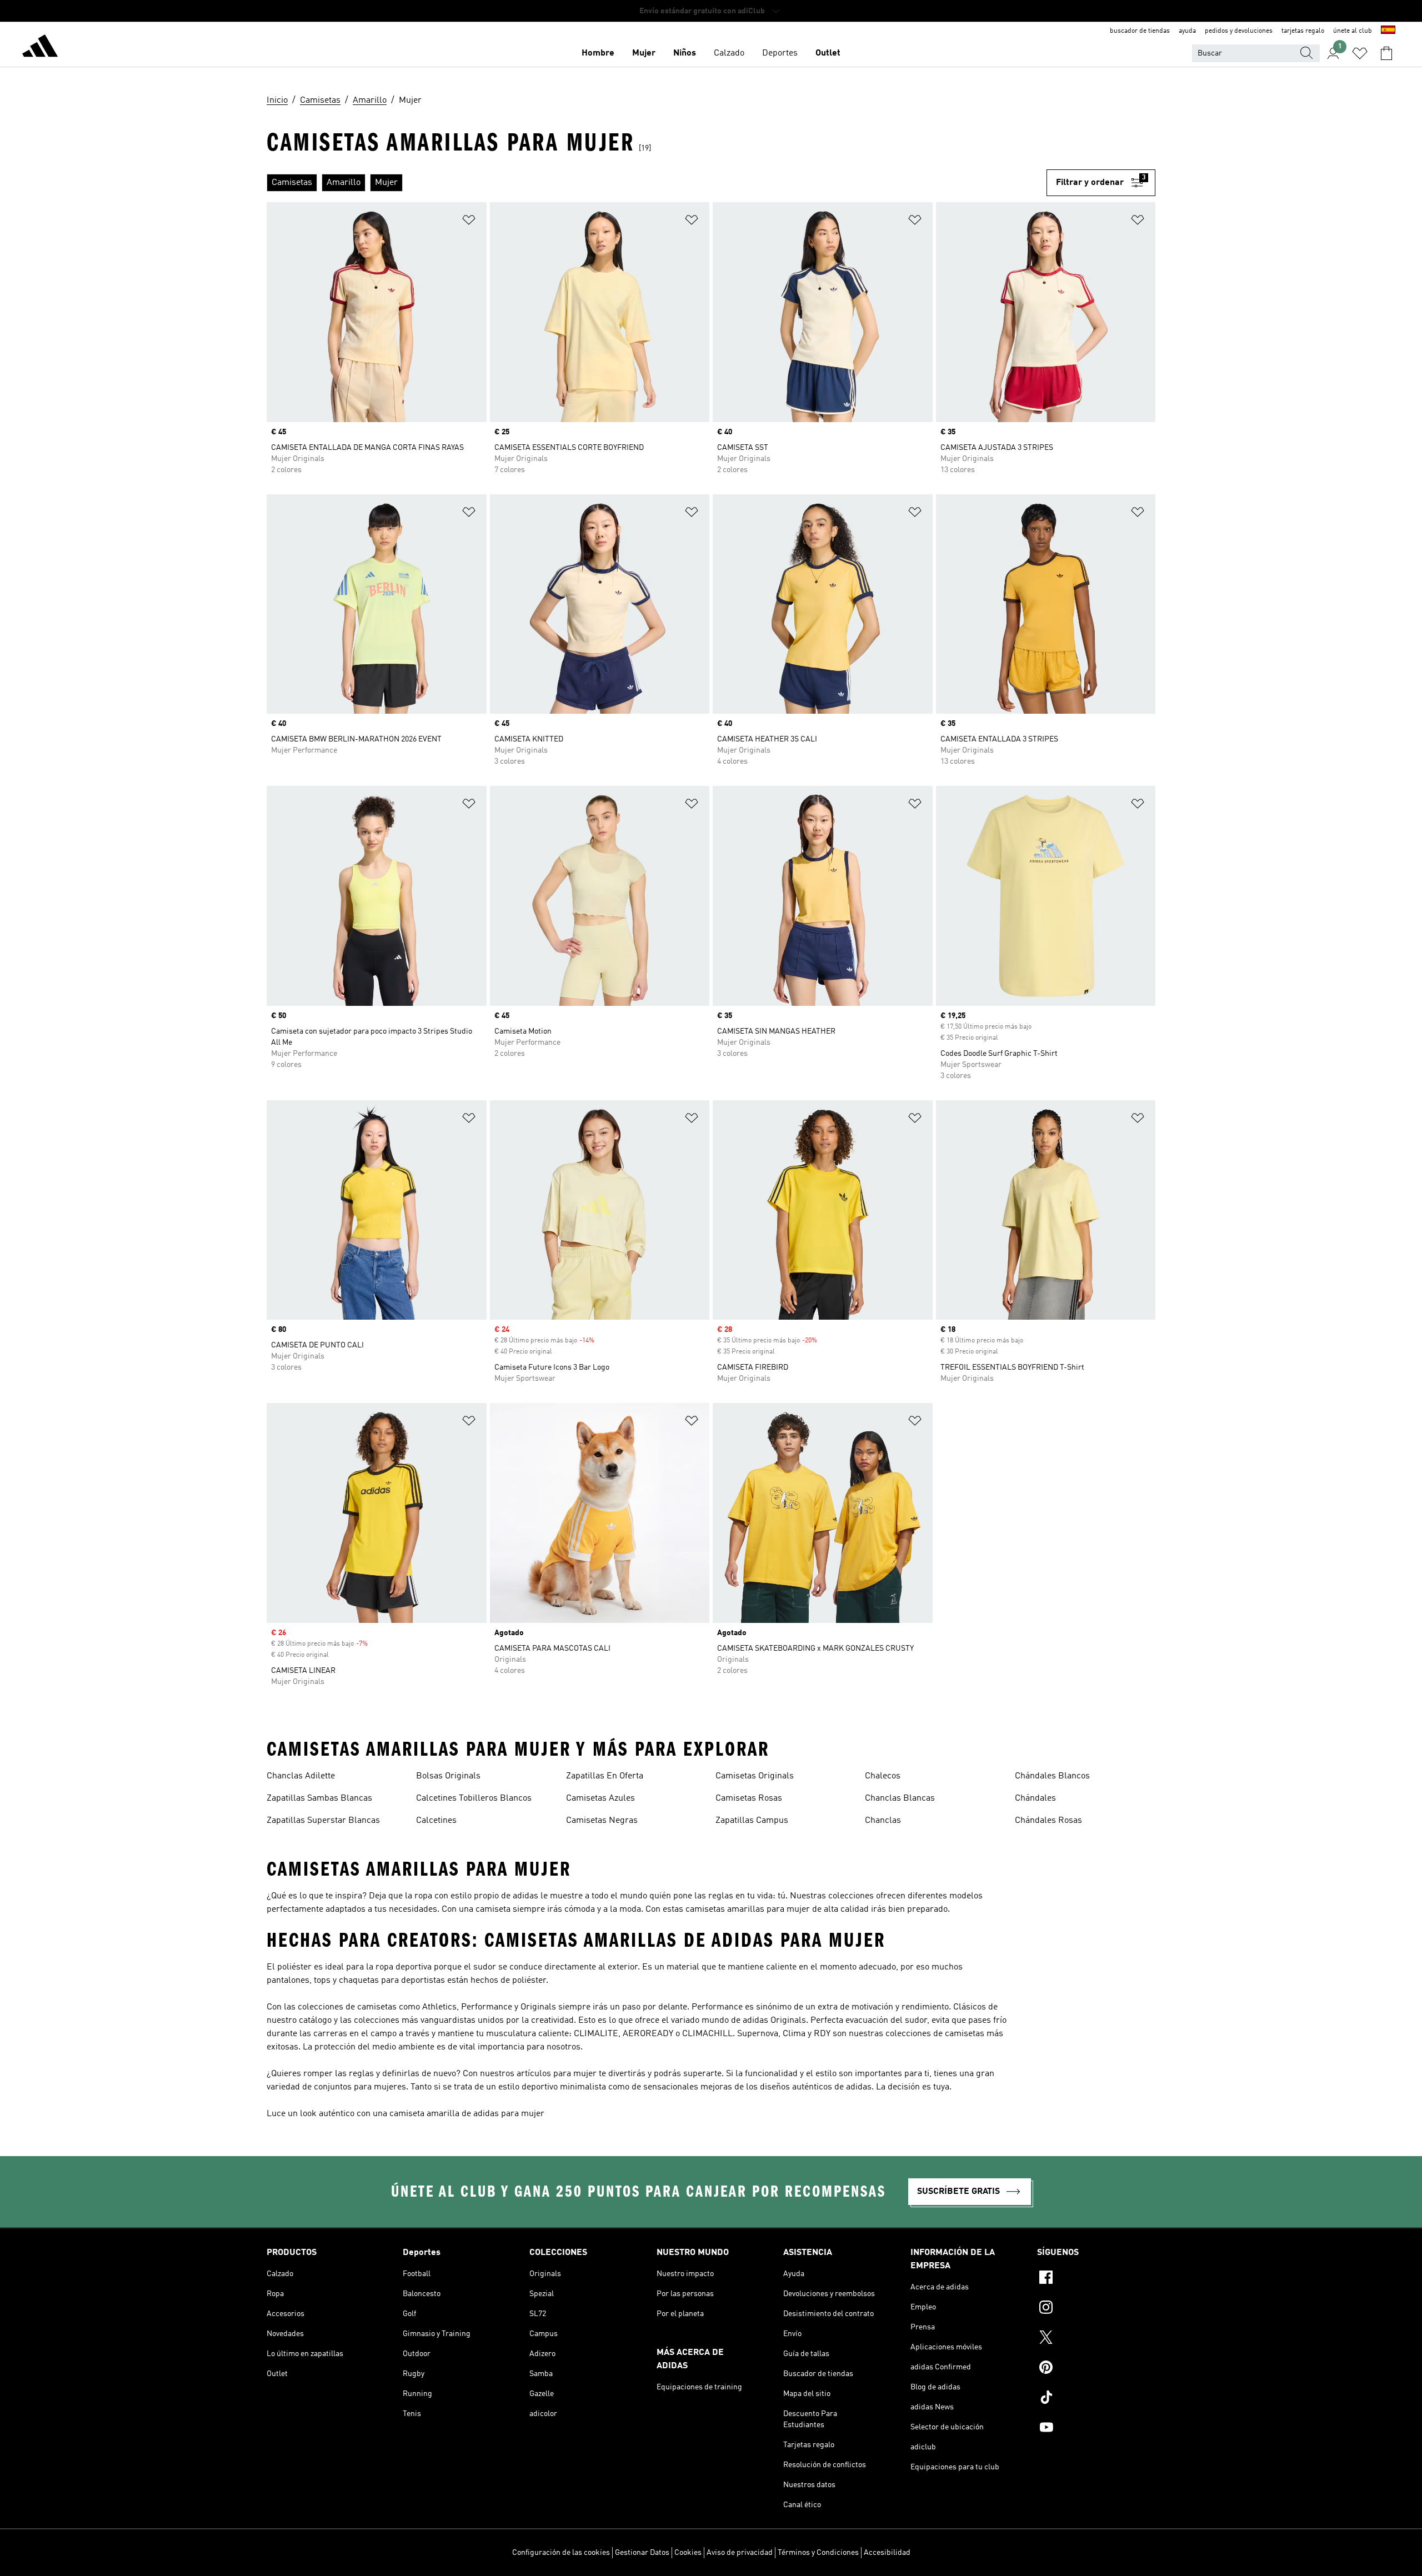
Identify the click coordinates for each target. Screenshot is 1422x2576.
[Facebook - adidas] (1096, 2279)
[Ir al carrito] (1386, 53)
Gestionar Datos (642, 2553)
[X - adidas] (1096, 2339)
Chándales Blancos (1052, 1776)
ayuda (1187, 31)
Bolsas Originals (448, 1776)
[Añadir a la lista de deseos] (469, 222)
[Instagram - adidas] (1096, 2309)
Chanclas (883, 1821)
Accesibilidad (887, 2553)
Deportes (780, 53)
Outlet (828, 53)
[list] (657, 183)
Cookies (688, 2553)
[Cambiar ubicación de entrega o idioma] (1388, 31)
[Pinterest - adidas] (1096, 2369)
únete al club (1353, 31)
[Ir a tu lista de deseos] (1360, 53)
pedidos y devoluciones (1239, 31)
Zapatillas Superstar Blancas (323, 1821)
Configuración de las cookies (561, 2553)
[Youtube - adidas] (1096, 2429)
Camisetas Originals (755, 1776)
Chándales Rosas (1048, 1821)
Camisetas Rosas (749, 1798)
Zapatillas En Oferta (605, 1776)
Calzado (729, 53)
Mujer (644, 53)
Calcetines (436, 1821)
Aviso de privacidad (740, 2553)
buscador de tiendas (1140, 31)
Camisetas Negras (602, 1821)
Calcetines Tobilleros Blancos (474, 1798)
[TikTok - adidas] (1096, 2399)
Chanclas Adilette (301, 1776)
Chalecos (883, 1776)
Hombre (598, 53)
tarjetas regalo (1303, 31)
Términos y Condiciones (818, 2553)
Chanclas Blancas (900, 1798)
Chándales (1035, 1798)
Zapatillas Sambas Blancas (319, 1798)
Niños (685, 53)
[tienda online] (40, 48)
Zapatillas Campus (752, 1821)
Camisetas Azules (600, 1798)
